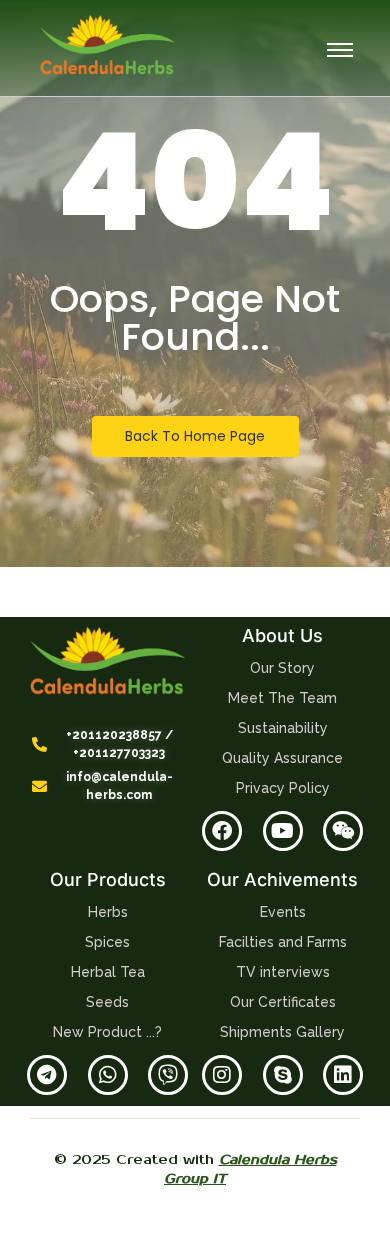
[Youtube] (283, 831)
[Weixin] (343, 831)
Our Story (282, 668)
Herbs (108, 912)
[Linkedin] (343, 1075)
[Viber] (168, 1075)
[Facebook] (222, 831)
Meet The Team (282, 698)
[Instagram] (222, 1075)
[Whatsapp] (108, 1075)
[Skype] (283, 1075)
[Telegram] (47, 1075)
